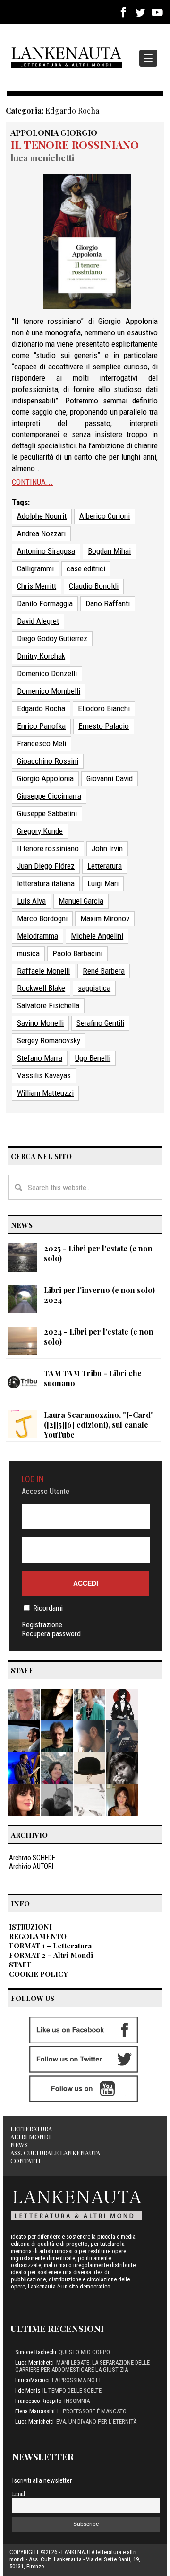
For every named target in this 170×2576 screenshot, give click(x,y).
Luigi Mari (103, 883)
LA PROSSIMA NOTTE (78, 2380)
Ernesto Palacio (104, 726)
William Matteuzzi (45, 1093)
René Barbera (104, 971)
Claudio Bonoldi (94, 586)
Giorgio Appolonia (45, 778)
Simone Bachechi (36, 2352)
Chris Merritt (37, 586)
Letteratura (105, 866)
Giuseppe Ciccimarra (49, 796)
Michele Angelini (97, 936)
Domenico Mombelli (49, 691)
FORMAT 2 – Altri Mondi (51, 1955)
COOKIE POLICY (38, 1974)
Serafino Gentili (100, 1023)
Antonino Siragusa (46, 551)
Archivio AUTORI (31, 1866)
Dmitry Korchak (41, 656)
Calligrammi (35, 568)
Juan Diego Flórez (46, 866)
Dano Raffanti (108, 603)
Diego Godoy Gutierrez (52, 638)
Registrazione (42, 1625)
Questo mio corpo (84, 2352)
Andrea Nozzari (41, 533)
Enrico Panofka (41, 726)
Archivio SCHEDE (32, 1858)
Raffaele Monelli (43, 971)
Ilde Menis (28, 2390)
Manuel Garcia (81, 901)
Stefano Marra (40, 1058)
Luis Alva (31, 901)
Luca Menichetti (42, 158)
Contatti (25, 2161)
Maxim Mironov (105, 918)
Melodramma (38, 936)
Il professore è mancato (92, 2411)
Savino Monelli (40, 1023)
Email (19, 2493)
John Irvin (107, 848)
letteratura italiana (46, 883)
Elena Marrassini (35, 2411)
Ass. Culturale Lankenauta (55, 2152)
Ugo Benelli (93, 1058)
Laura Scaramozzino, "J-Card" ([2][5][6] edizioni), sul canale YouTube (99, 1425)
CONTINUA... (32, 482)
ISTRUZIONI (30, 1927)
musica (28, 953)
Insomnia (77, 2401)
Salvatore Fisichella (48, 1005)
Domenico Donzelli (47, 673)
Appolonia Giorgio (54, 132)
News (19, 2144)
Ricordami (48, 1608)
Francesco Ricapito (38, 2401)
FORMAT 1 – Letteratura (50, 1946)
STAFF (20, 1965)
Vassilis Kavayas (44, 1075)
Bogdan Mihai (109, 551)
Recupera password (51, 1634)
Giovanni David (110, 778)
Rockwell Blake (41, 988)
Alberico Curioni (105, 516)
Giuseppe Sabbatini (47, 813)
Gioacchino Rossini (48, 761)
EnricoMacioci (32, 2380)
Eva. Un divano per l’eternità (96, 2422)
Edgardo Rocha (41, 708)
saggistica (94, 988)
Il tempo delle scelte (72, 2390)
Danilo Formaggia (45, 603)
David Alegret (38, 621)
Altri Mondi (31, 2136)
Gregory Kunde (40, 831)
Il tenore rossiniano (75, 144)
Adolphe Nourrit (42, 516)
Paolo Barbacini (77, 953)
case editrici (86, 568)
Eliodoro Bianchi (104, 708)
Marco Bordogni (42, 918)
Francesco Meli (42, 743)
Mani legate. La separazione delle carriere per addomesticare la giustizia (82, 2366)
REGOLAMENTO (38, 1936)
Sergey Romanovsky (49, 1040)
